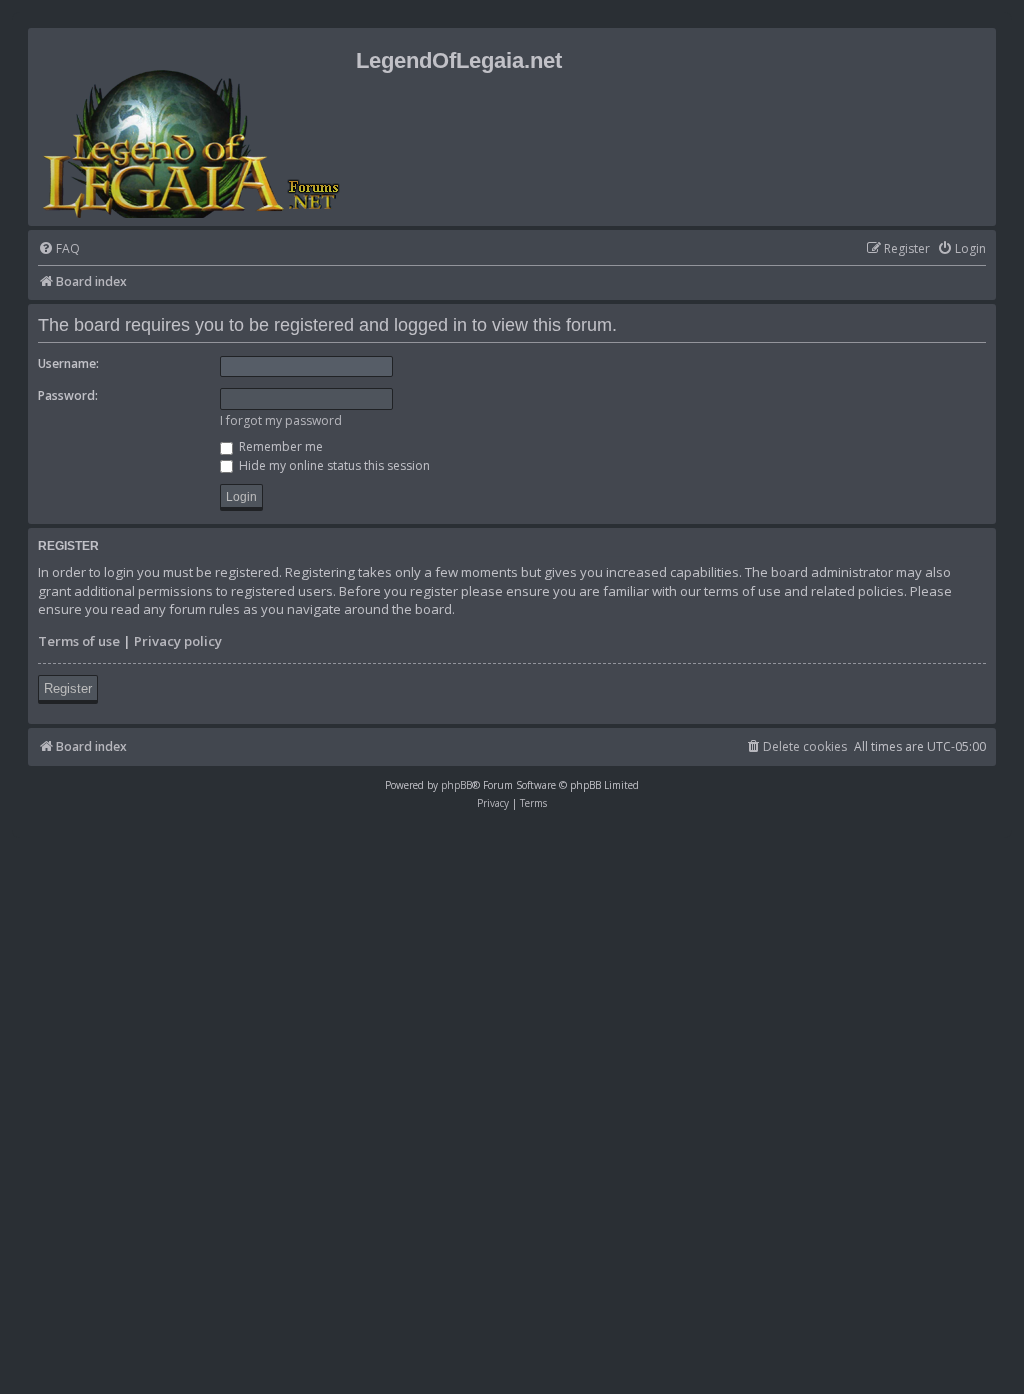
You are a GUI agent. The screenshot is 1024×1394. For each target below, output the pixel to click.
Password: (68, 395)
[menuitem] (59, 249)
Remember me (279, 446)
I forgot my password (281, 420)
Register (68, 688)
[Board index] (194, 127)
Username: (68, 363)
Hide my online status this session (333, 465)
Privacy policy (178, 641)
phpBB (456, 785)
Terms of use (79, 641)
